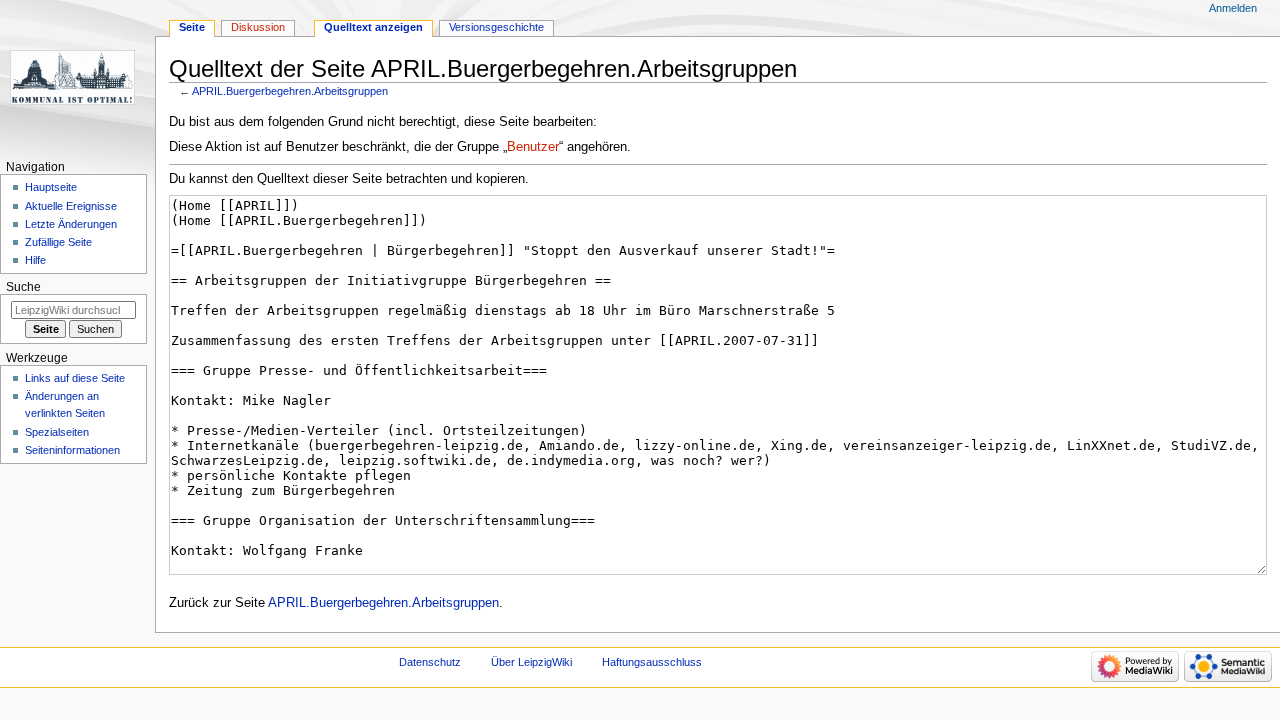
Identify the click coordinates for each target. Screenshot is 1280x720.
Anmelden (1233, 8)
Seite (192, 27)
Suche (23, 287)
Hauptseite (51, 187)
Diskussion (258, 27)
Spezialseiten (57, 432)
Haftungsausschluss (652, 662)
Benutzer (533, 147)
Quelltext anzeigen (373, 27)
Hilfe (35, 260)
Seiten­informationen (72, 450)
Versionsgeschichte (496, 27)
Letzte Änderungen (71, 224)
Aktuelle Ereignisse (71, 206)
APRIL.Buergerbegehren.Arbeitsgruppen (290, 91)
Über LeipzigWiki (531, 662)
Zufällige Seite (58, 242)
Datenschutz (430, 662)
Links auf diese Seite (75, 378)
